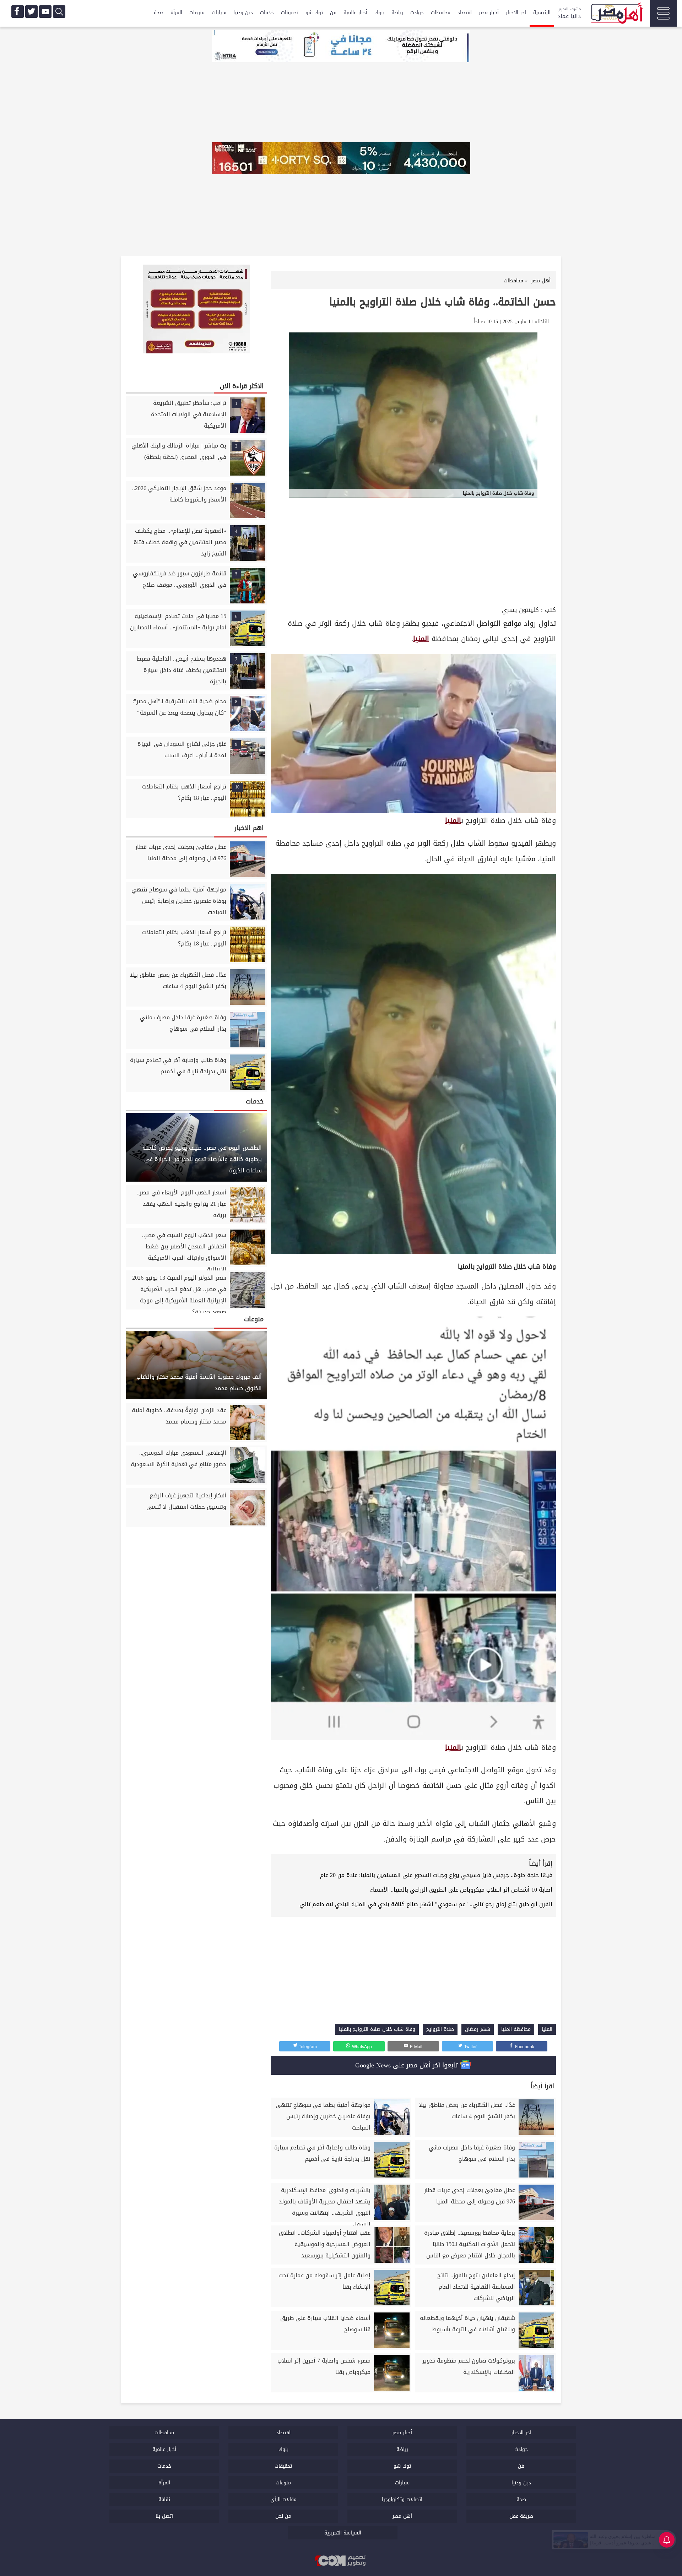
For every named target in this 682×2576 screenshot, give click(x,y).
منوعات (197, 13)
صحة (159, 13)
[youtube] (45, 12)
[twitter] (31, 12)
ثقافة (164, 2499)
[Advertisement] (413, 551)
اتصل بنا (164, 2516)
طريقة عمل (521, 2516)
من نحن (283, 2516)
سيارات (219, 13)
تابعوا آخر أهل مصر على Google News (408, 2065)
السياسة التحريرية (343, 2533)
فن (333, 13)
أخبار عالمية (355, 13)
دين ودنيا (243, 13)
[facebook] (18, 12)
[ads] (341, 47)
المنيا (421, 639)
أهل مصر (402, 2516)
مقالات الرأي (283, 2499)
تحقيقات (290, 13)
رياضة (397, 13)
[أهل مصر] (616, 14)
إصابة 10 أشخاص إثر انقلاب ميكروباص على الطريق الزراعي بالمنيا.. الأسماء (461, 1890)
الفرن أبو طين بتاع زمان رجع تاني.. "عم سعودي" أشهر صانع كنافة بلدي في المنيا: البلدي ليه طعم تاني (426, 1904)
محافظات (441, 13)
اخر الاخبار (516, 13)
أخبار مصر (489, 13)
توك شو (314, 13)
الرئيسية (542, 13)
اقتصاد (465, 13)
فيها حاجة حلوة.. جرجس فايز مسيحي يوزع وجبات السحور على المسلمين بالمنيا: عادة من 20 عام (436, 1875)
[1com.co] (341, 2561)
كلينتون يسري (520, 610)
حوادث (417, 13)
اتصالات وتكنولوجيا (402, 2499)
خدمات (267, 13)
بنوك (379, 13)
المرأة (176, 13)
